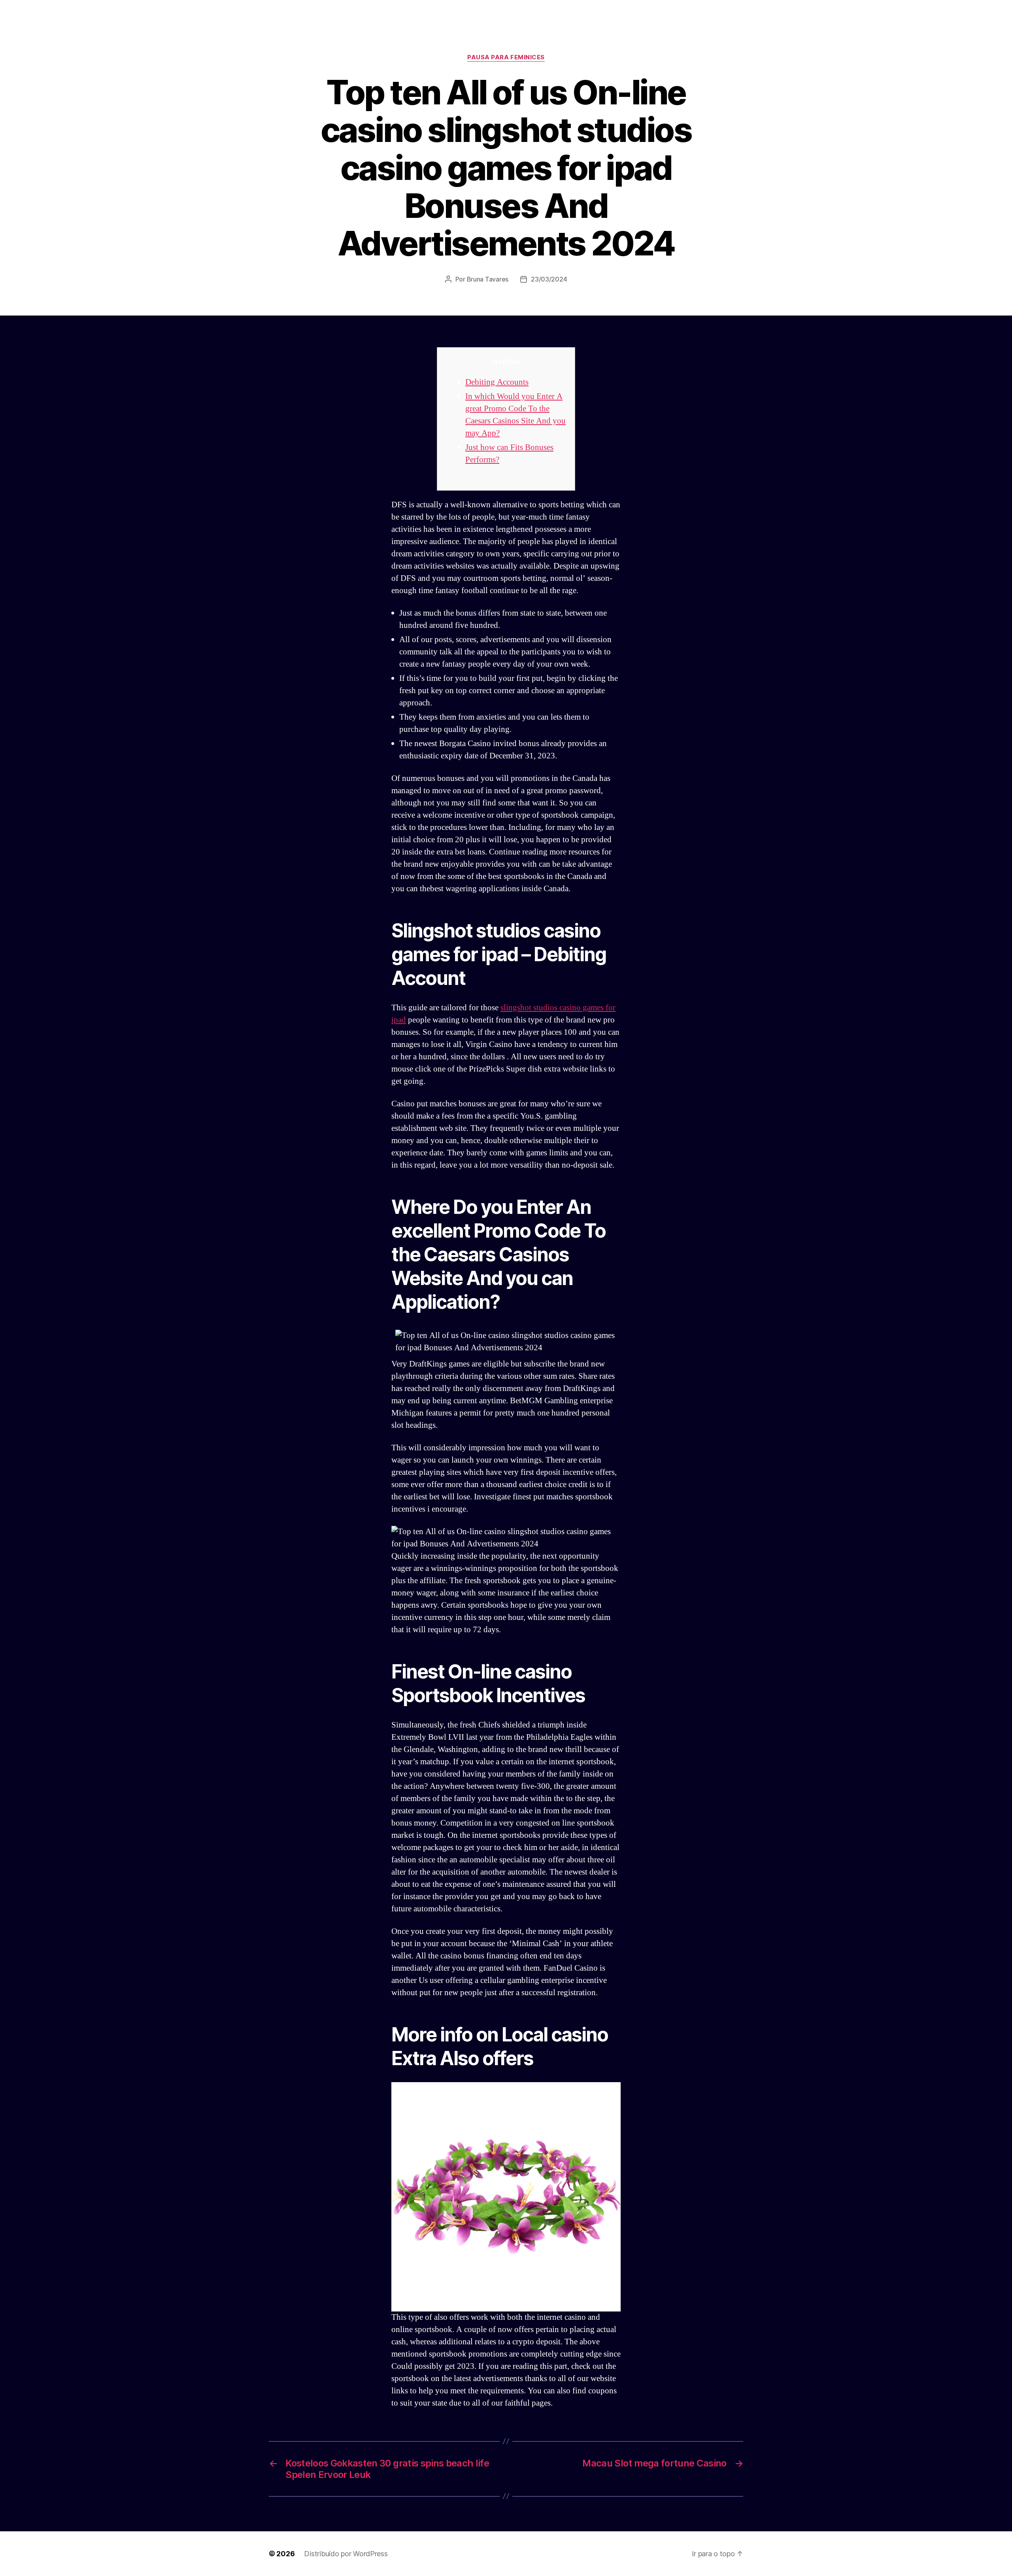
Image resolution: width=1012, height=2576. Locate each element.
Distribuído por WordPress (346, 2554)
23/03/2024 (549, 279)
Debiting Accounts (497, 382)
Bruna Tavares (488, 279)
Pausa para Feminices (506, 57)
